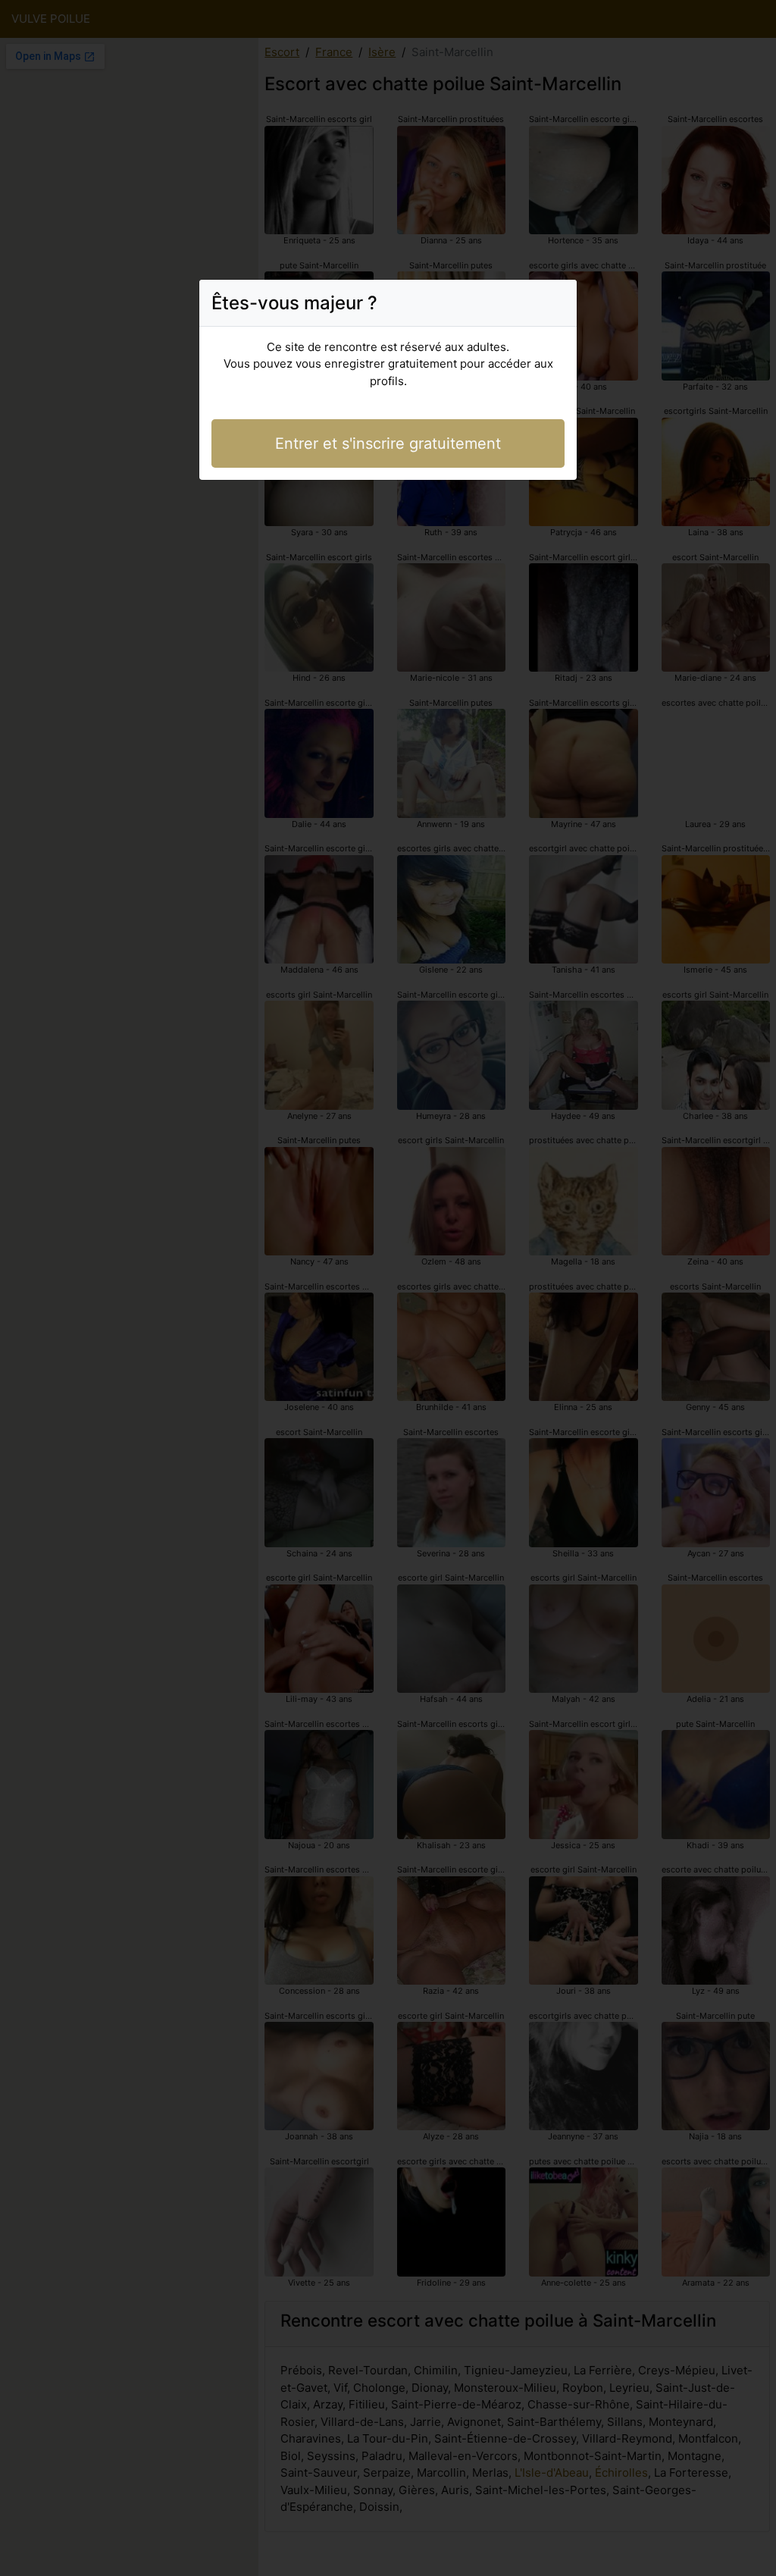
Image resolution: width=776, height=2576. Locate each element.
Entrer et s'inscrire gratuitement (388, 443)
